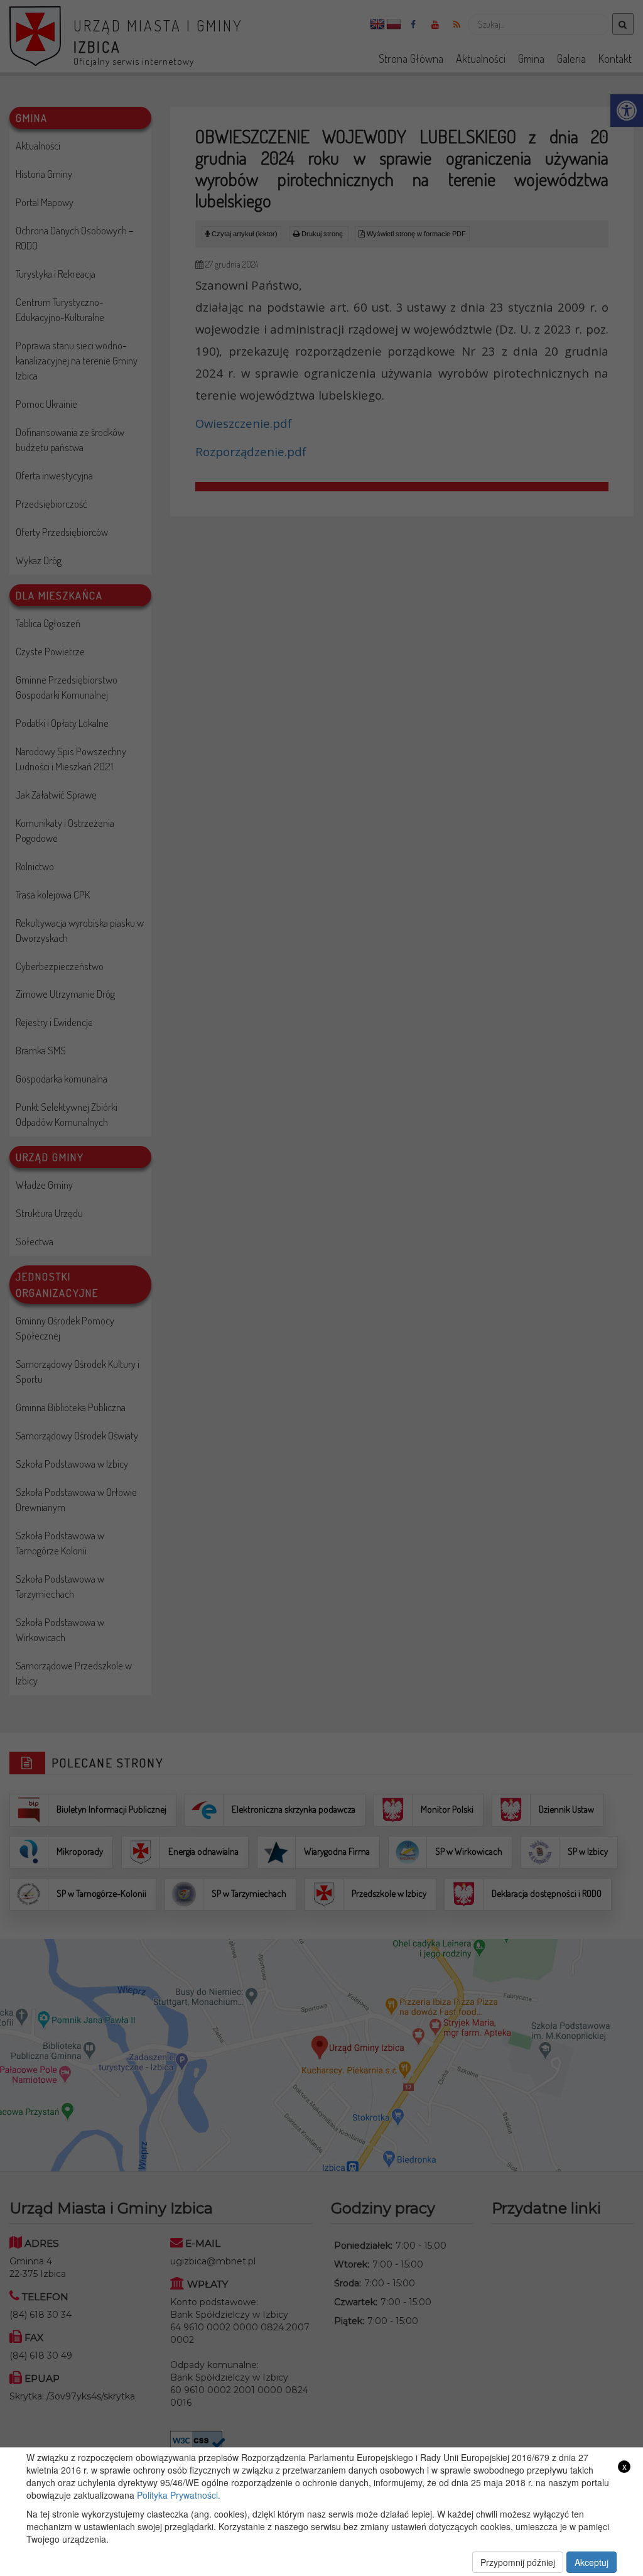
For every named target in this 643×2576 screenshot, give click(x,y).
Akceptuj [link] (592, 2562)
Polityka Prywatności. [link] (179, 2495)
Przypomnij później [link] (518, 2562)
